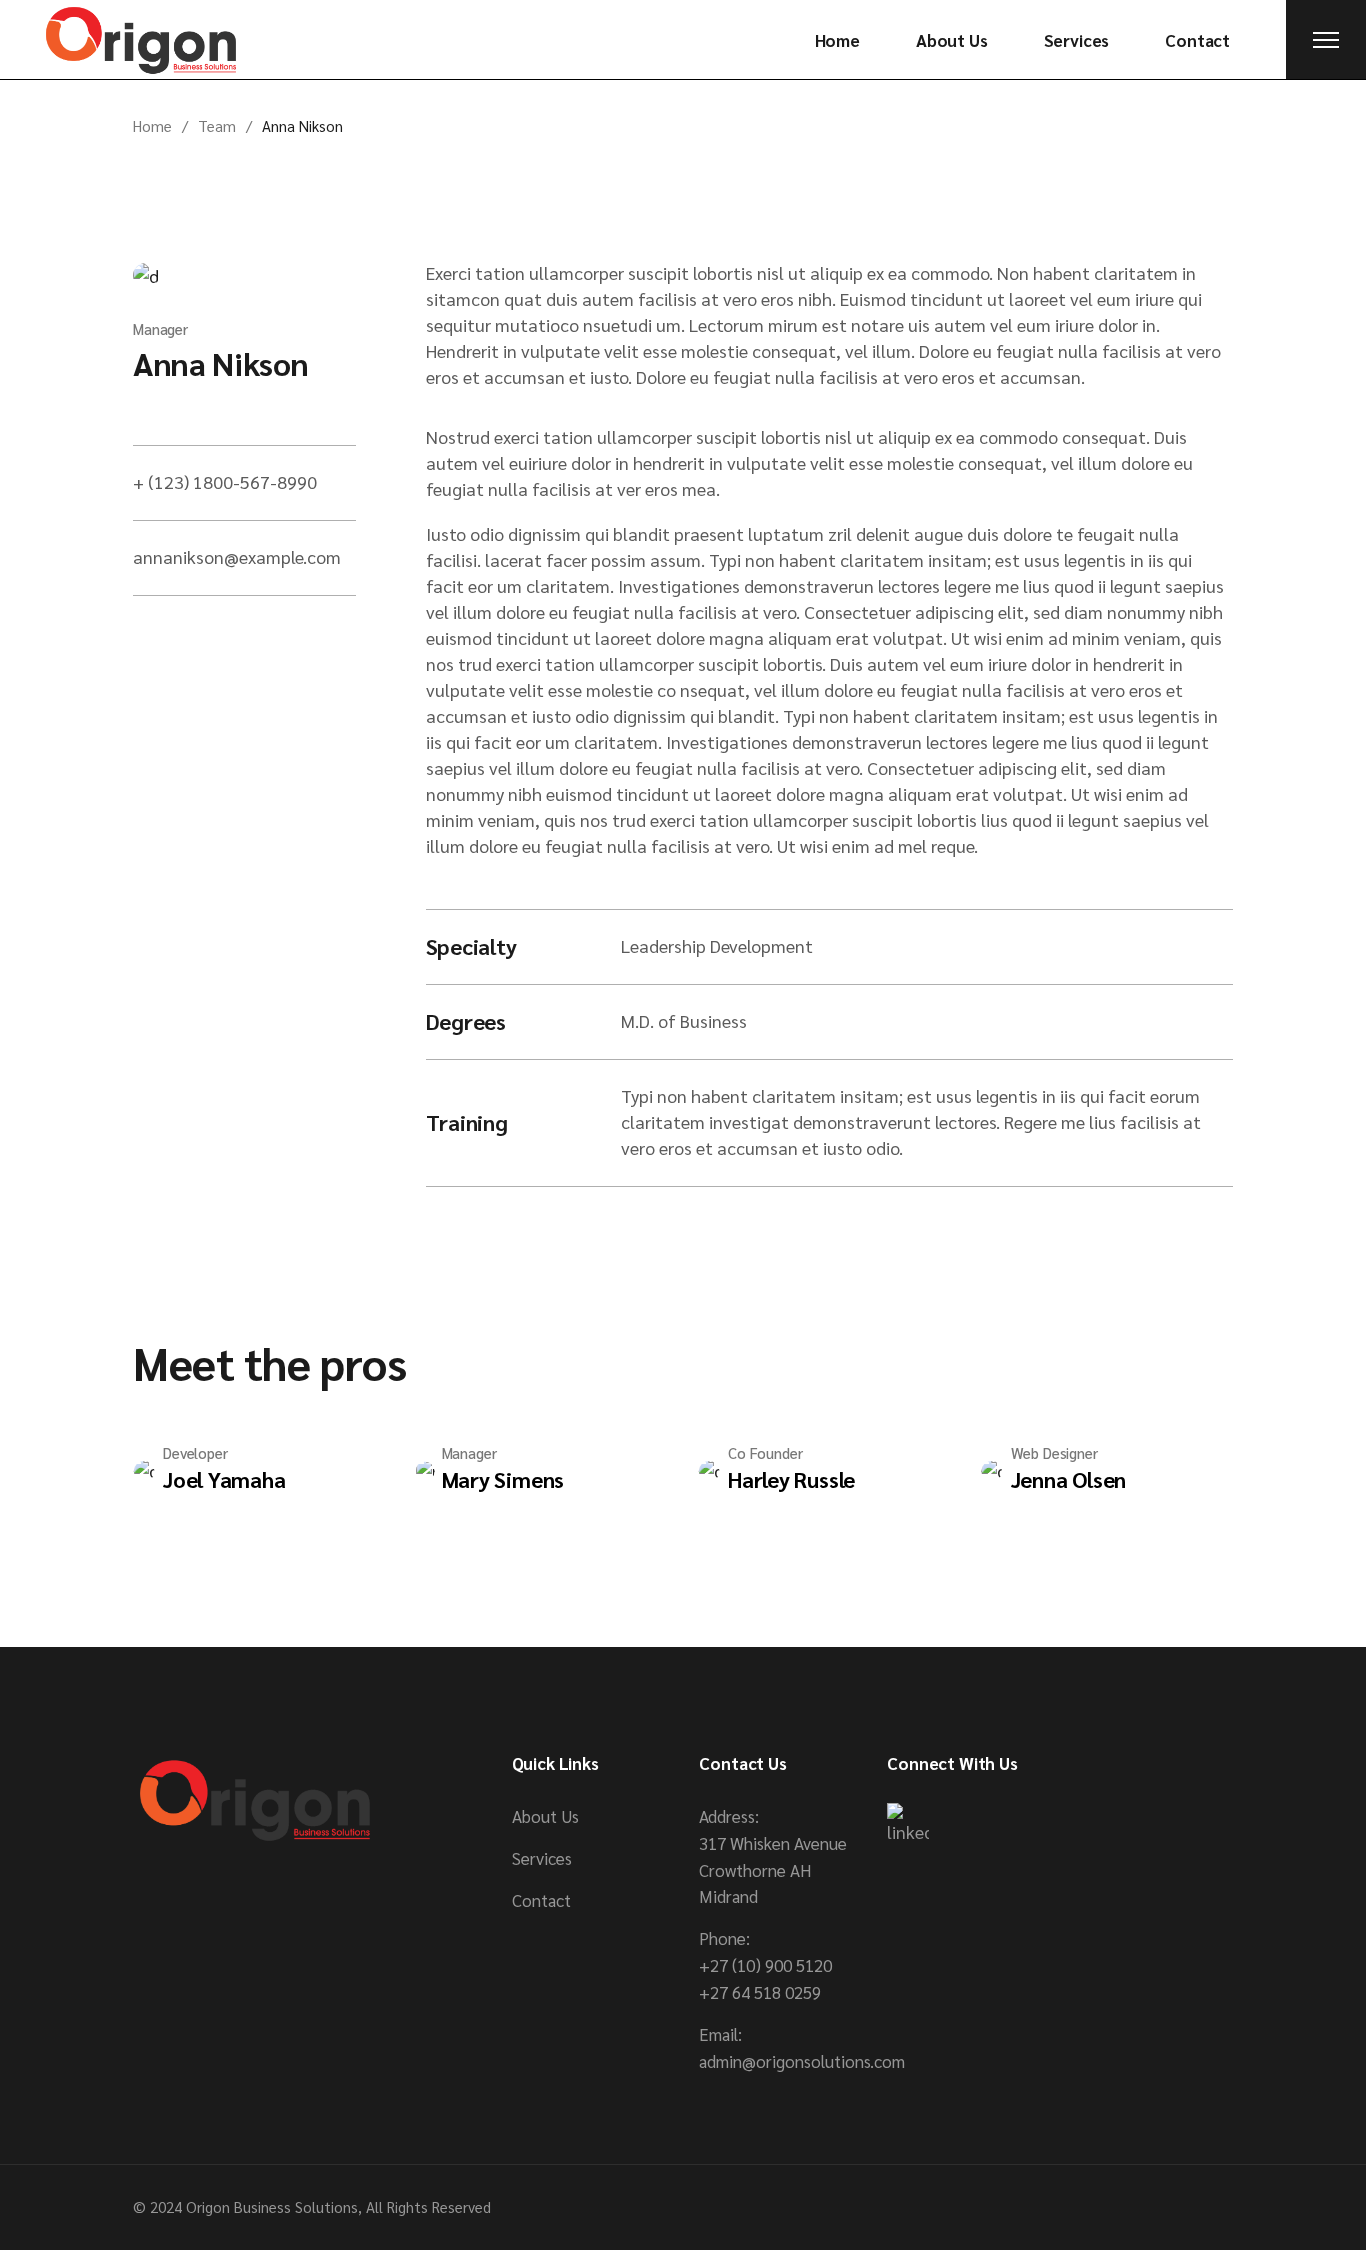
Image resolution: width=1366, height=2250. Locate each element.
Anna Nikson (220, 362)
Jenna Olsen (1069, 1479)
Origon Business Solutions (272, 2206)
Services (542, 1858)
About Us (545, 1816)
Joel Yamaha (224, 1479)
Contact (541, 1900)
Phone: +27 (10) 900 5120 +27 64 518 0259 (765, 1965)
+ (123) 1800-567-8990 (225, 481)
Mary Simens (503, 1479)
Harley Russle (791, 1479)
